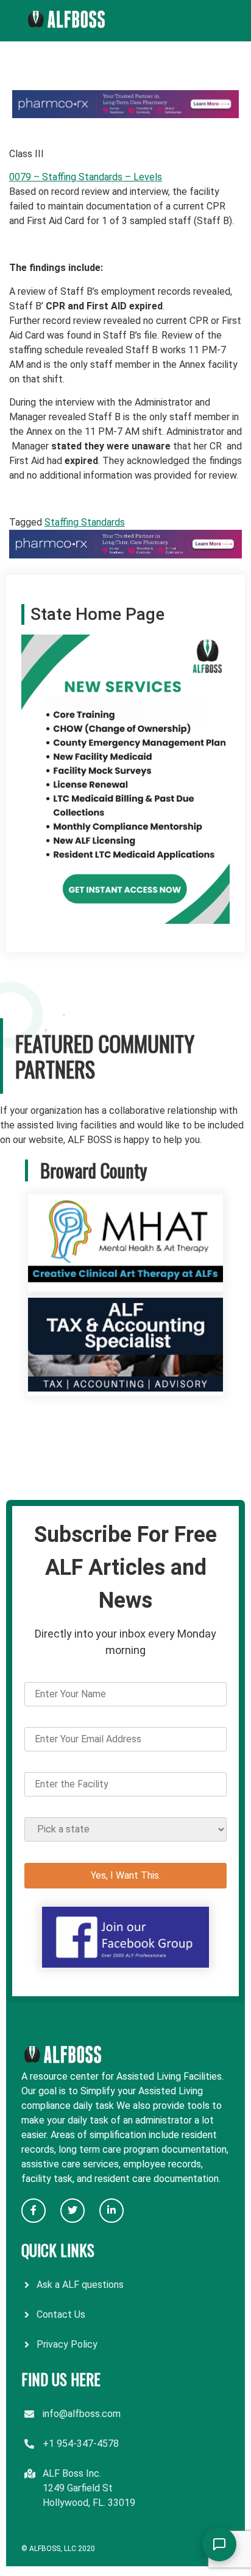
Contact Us (61, 2314)
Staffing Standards (85, 522)
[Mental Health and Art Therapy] (125, 1284)
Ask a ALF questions (80, 2285)
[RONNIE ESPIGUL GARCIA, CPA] (125, 1388)
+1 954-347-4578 (81, 2444)
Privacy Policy (67, 2344)
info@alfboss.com (82, 2414)
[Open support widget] (219, 2544)
